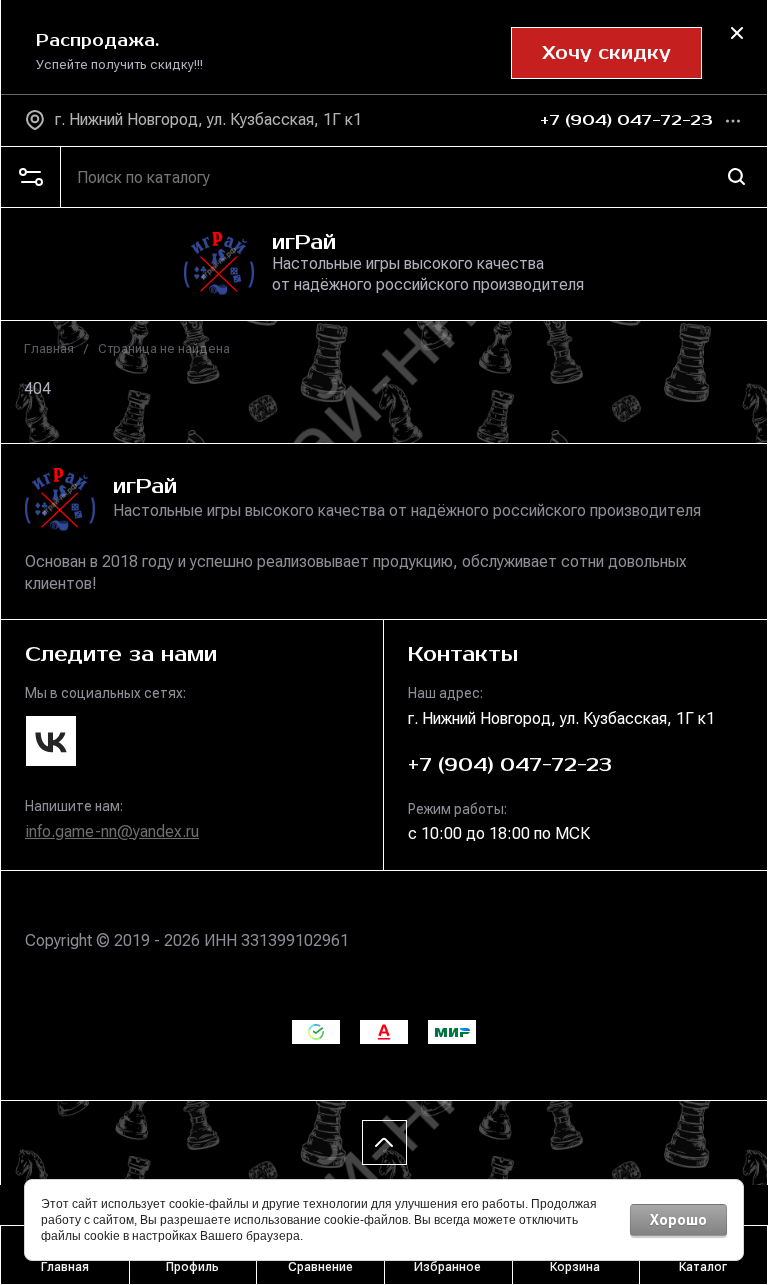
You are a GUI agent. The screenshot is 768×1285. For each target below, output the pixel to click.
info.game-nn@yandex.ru (112, 831)
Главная (49, 348)
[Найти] (737, 177)
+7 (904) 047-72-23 (626, 120)
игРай (304, 242)
